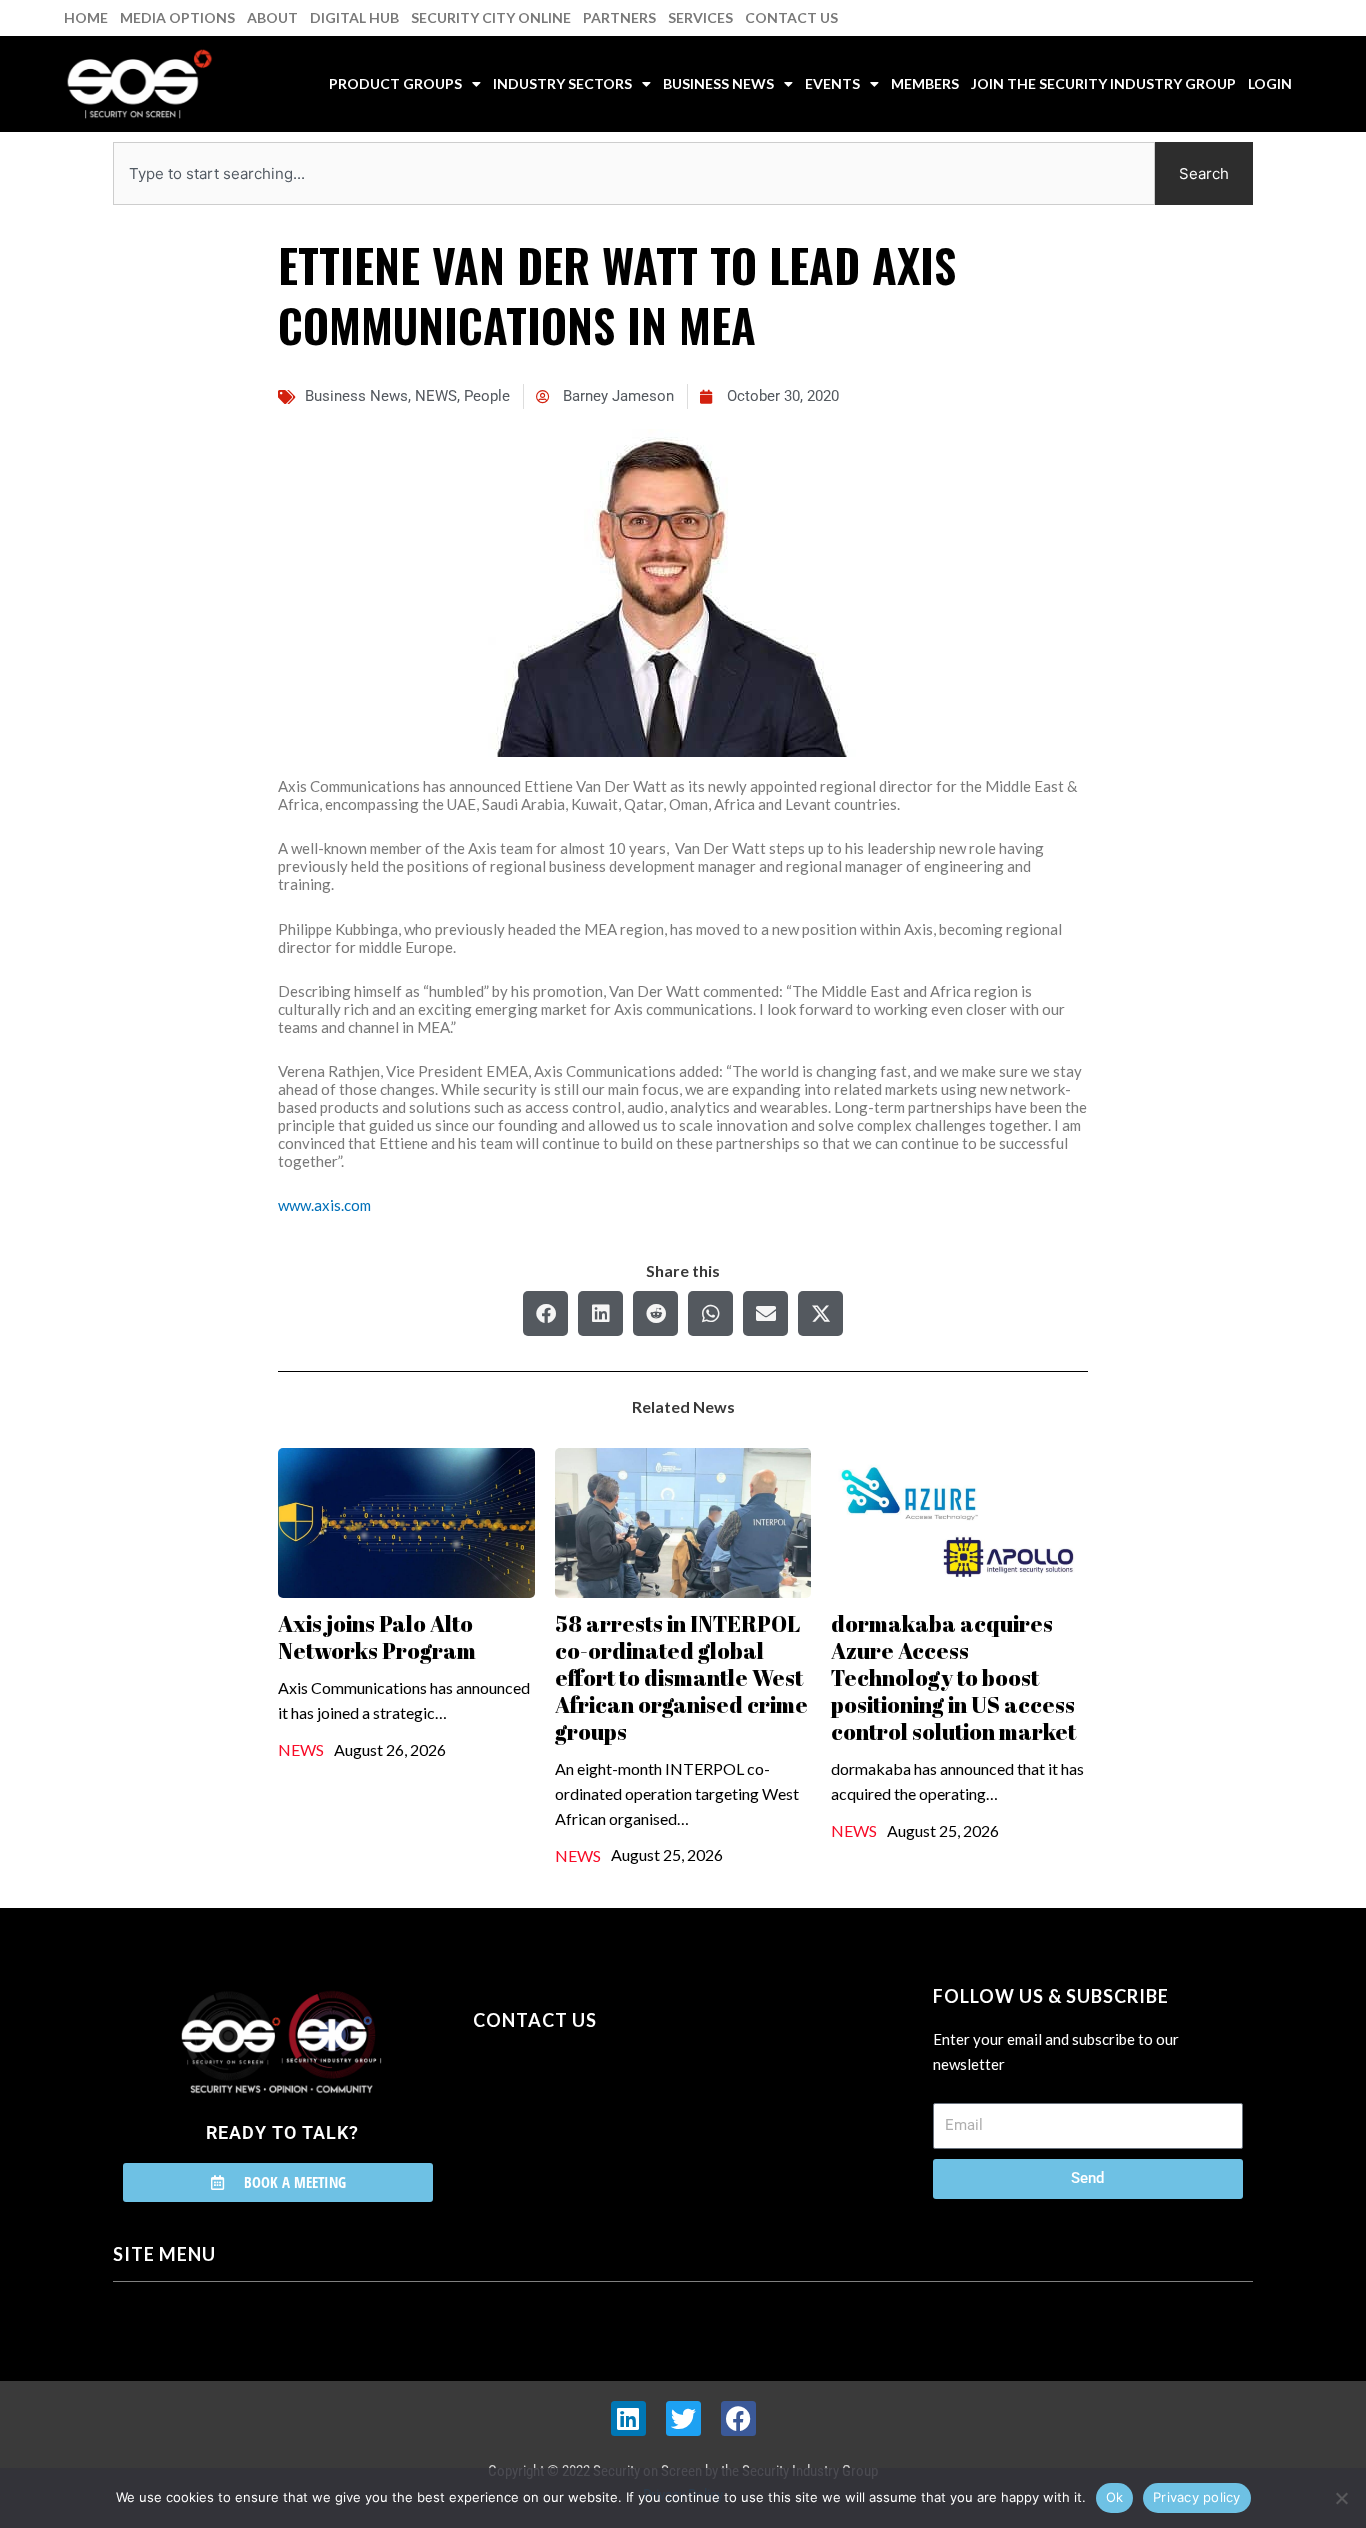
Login (1270, 83)
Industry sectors (562, 83)
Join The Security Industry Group (1103, 83)
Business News (718, 83)
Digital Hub (354, 17)
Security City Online (491, 17)
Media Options (177, 17)
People (487, 396)
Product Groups (395, 83)
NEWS (436, 396)
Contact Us (791, 17)
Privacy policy (1197, 2497)
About (272, 17)
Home (86, 17)
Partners (619, 17)
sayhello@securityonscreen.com (600, 2111)
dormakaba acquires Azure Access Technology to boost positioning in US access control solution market (953, 1677)
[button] (545, 1313)
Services (700, 17)
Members (925, 83)
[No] (1341, 2498)
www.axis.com (324, 1205)
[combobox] (634, 173)
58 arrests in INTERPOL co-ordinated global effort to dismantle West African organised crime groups (681, 1677)
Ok (1115, 2497)
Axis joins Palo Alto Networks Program (377, 1637)
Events (832, 83)
